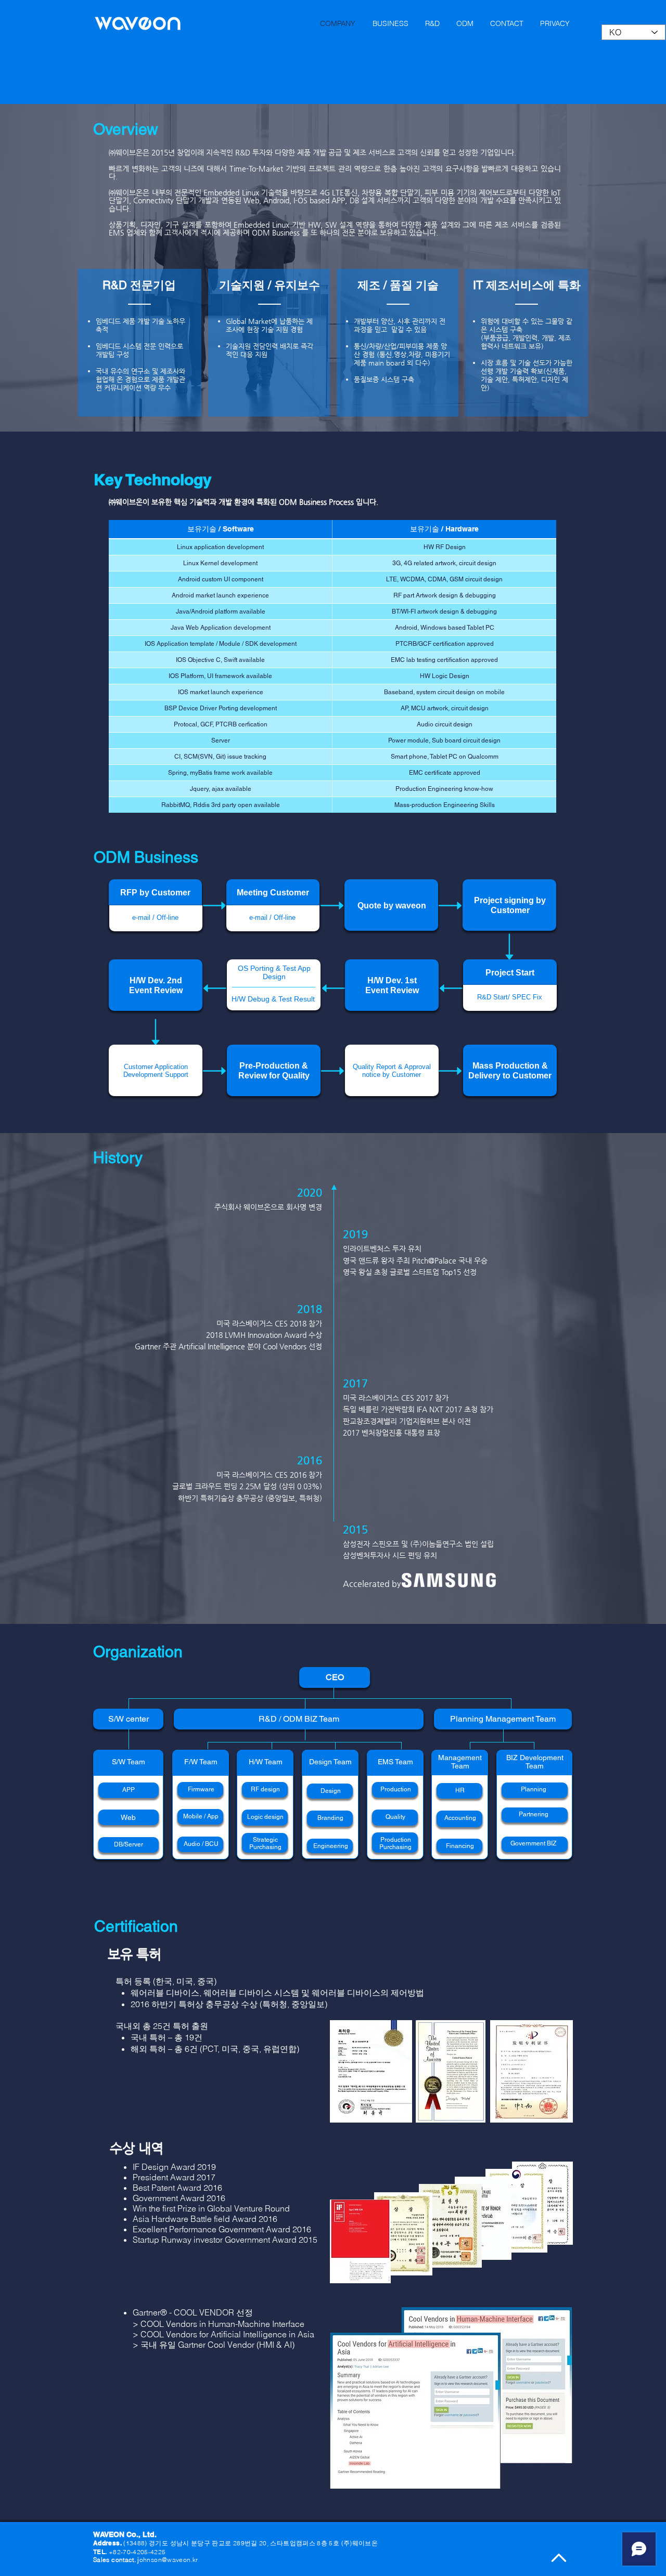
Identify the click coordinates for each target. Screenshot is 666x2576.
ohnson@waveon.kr (169, 2560)
